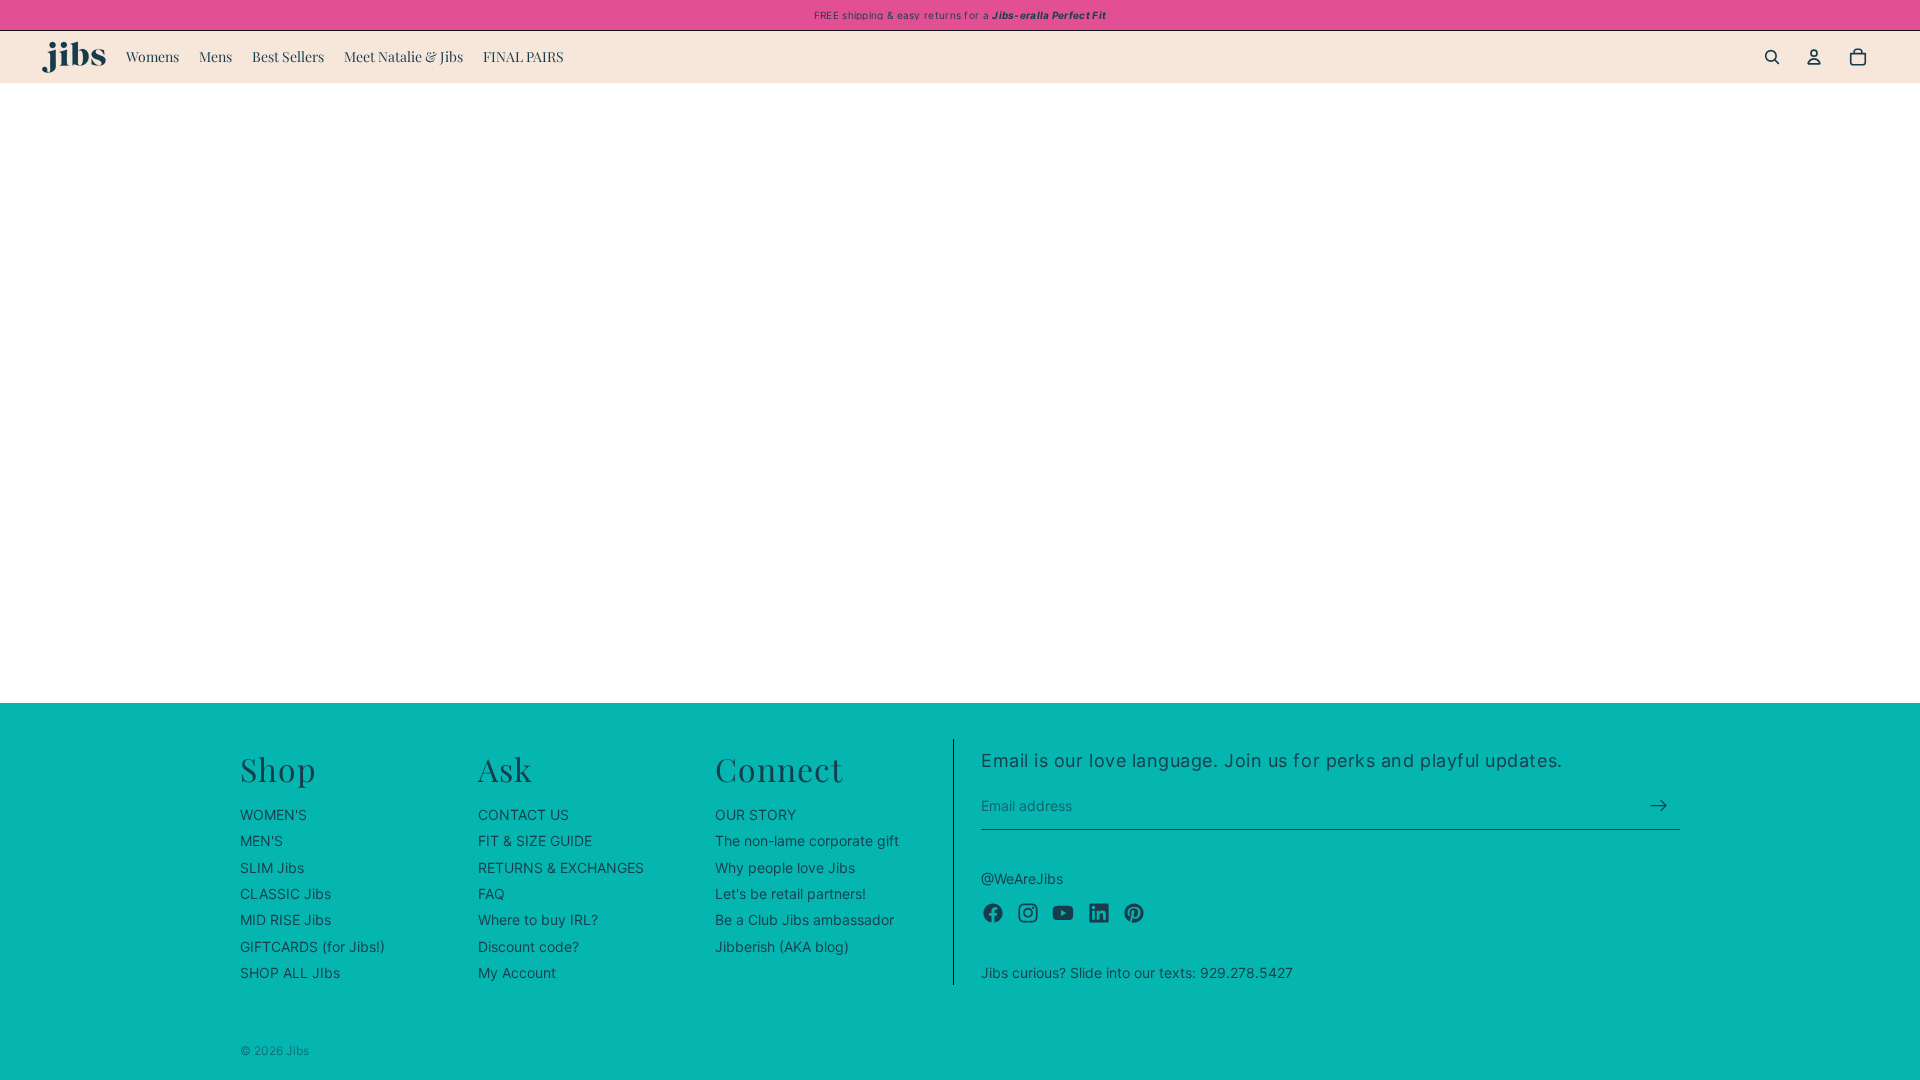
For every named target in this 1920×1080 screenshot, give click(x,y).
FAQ (491, 893)
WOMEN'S (273, 814)
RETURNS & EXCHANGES (561, 867)
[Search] (1772, 57)
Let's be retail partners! (790, 893)
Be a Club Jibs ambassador (804, 920)
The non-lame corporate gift (807, 840)
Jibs (297, 1050)
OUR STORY (755, 814)
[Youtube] (1063, 913)
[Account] (1814, 57)
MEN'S (261, 840)
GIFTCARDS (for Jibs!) (312, 946)
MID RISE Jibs (285, 920)
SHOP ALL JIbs (290, 972)
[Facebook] (993, 913)
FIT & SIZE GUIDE (535, 840)
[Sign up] (1659, 806)
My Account (517, 972)
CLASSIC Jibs (285, 893)
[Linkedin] (1099, 913)
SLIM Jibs (272, 867)
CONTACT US (523, 814)
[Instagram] (1028, 913)
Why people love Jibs (785, 867)
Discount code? (528, 946)
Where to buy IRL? (538, 920)
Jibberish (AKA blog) (782, 946)
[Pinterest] (1134, 913)
